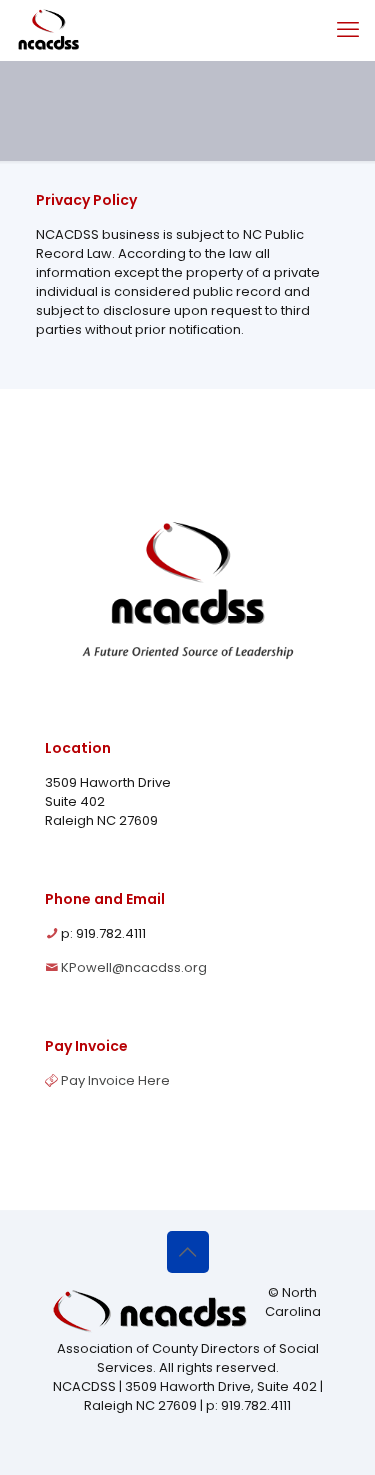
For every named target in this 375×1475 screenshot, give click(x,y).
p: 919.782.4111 (103, 933)
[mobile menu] (348, 30)
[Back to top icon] (188, 1252)
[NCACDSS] (48, 30)
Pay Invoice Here (115, 1080)
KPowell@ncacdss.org (134, 967)
